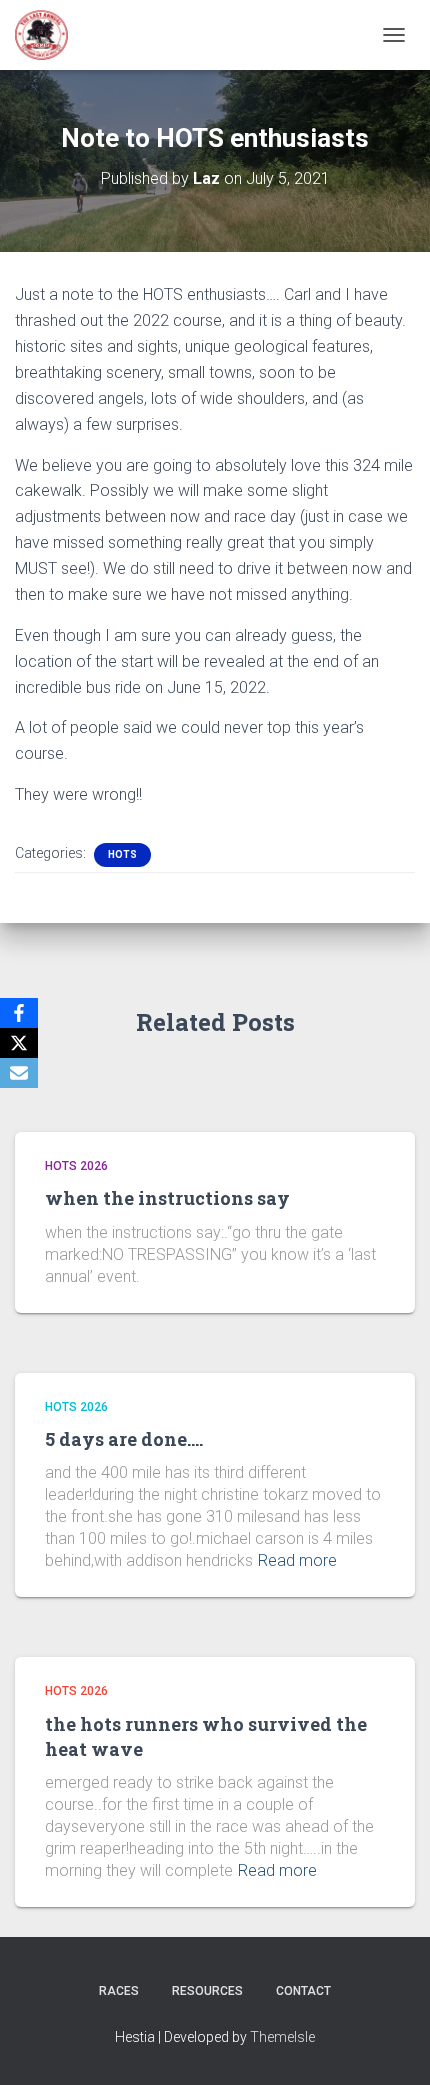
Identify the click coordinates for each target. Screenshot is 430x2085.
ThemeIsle (282, 2037)
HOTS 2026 (76, 1166)
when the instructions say (167, 1198)
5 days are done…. (124, 1439)
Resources (207, 1991)
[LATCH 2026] (49, 35)
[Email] (19, 1073)
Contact (303, 1991)
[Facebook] (19, 1013)
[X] (19, 1043)
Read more (297, 1560)
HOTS (122, 854)
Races (119, 1991)
